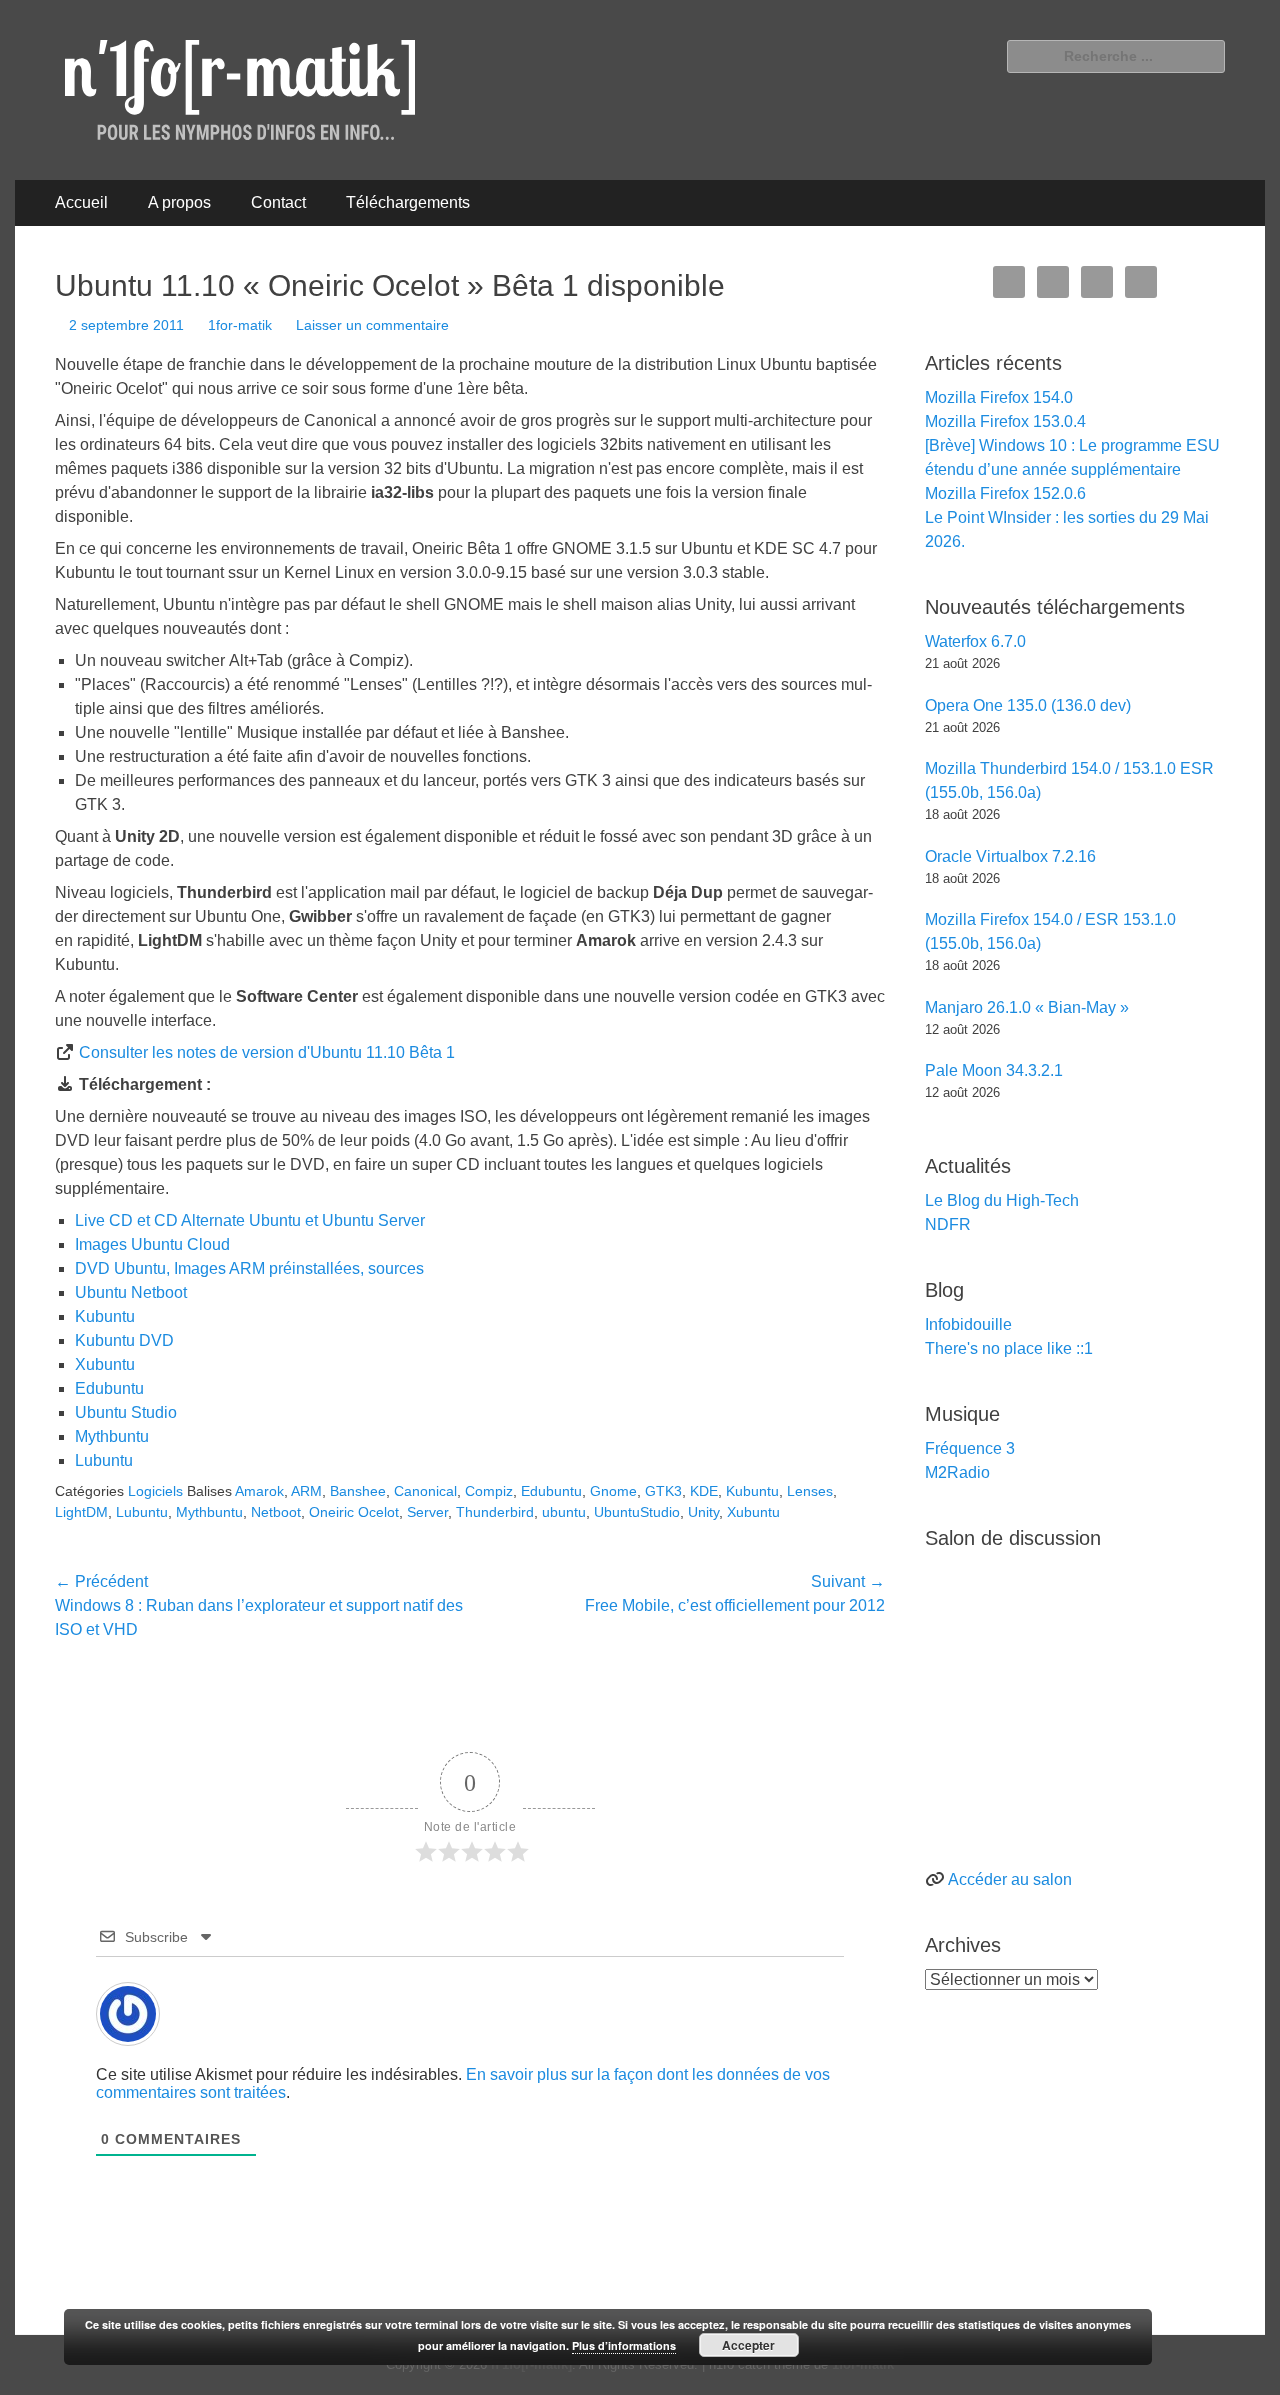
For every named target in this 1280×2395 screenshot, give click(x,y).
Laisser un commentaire (372, 325)
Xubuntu (105, 1364)
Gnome (613, 1491)
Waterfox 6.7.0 (975, 641)
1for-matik (240, 325)
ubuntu (564, 1512)
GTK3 (663, 1491)
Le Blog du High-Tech (1002, 1200)
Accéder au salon (1010, 1879)
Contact (278, 202)
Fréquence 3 (970, 1448)
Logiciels (155, 1491)
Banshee (358, 1491)
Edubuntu (109, 1388)
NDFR (948, 1224)
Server (427, 1512)
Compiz (489, 1491)
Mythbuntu (112, 1436)
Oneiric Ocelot (354, 1512)
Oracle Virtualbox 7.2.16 (1010, 856)
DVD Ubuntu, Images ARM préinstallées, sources (249, 1268)
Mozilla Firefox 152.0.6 (1005, 493)
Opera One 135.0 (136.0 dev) (1028, 705)
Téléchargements (408, 202)
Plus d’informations (624, 2345)
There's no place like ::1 (1009, 1348)
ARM (306, 1491)
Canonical (425, 1491)
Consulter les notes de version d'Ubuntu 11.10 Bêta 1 (267, 1052)
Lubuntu (104, 1460)
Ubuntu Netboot (131, 1292)
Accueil (81, 202)
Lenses (810, 1491)
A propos (179, 202)
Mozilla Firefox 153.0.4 (1005, 421)
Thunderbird (495, 1512)
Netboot (276, 1512)
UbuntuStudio (637, 1512)
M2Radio (957, 1472)
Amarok (259, 1491)
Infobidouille (968, 1324)
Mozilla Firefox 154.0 (999, 397)
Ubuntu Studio (126, 1412)
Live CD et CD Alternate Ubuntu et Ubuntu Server (250, 1220)
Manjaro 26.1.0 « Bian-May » (1027, 1007)
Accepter (748, 2345)
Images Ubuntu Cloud (152, 1244)
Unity (703, 1512)
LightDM (81, 1512)
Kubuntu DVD (124, 1340)
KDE (704, 1491)
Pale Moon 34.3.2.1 (994, 1070)
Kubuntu (105, 1316)
